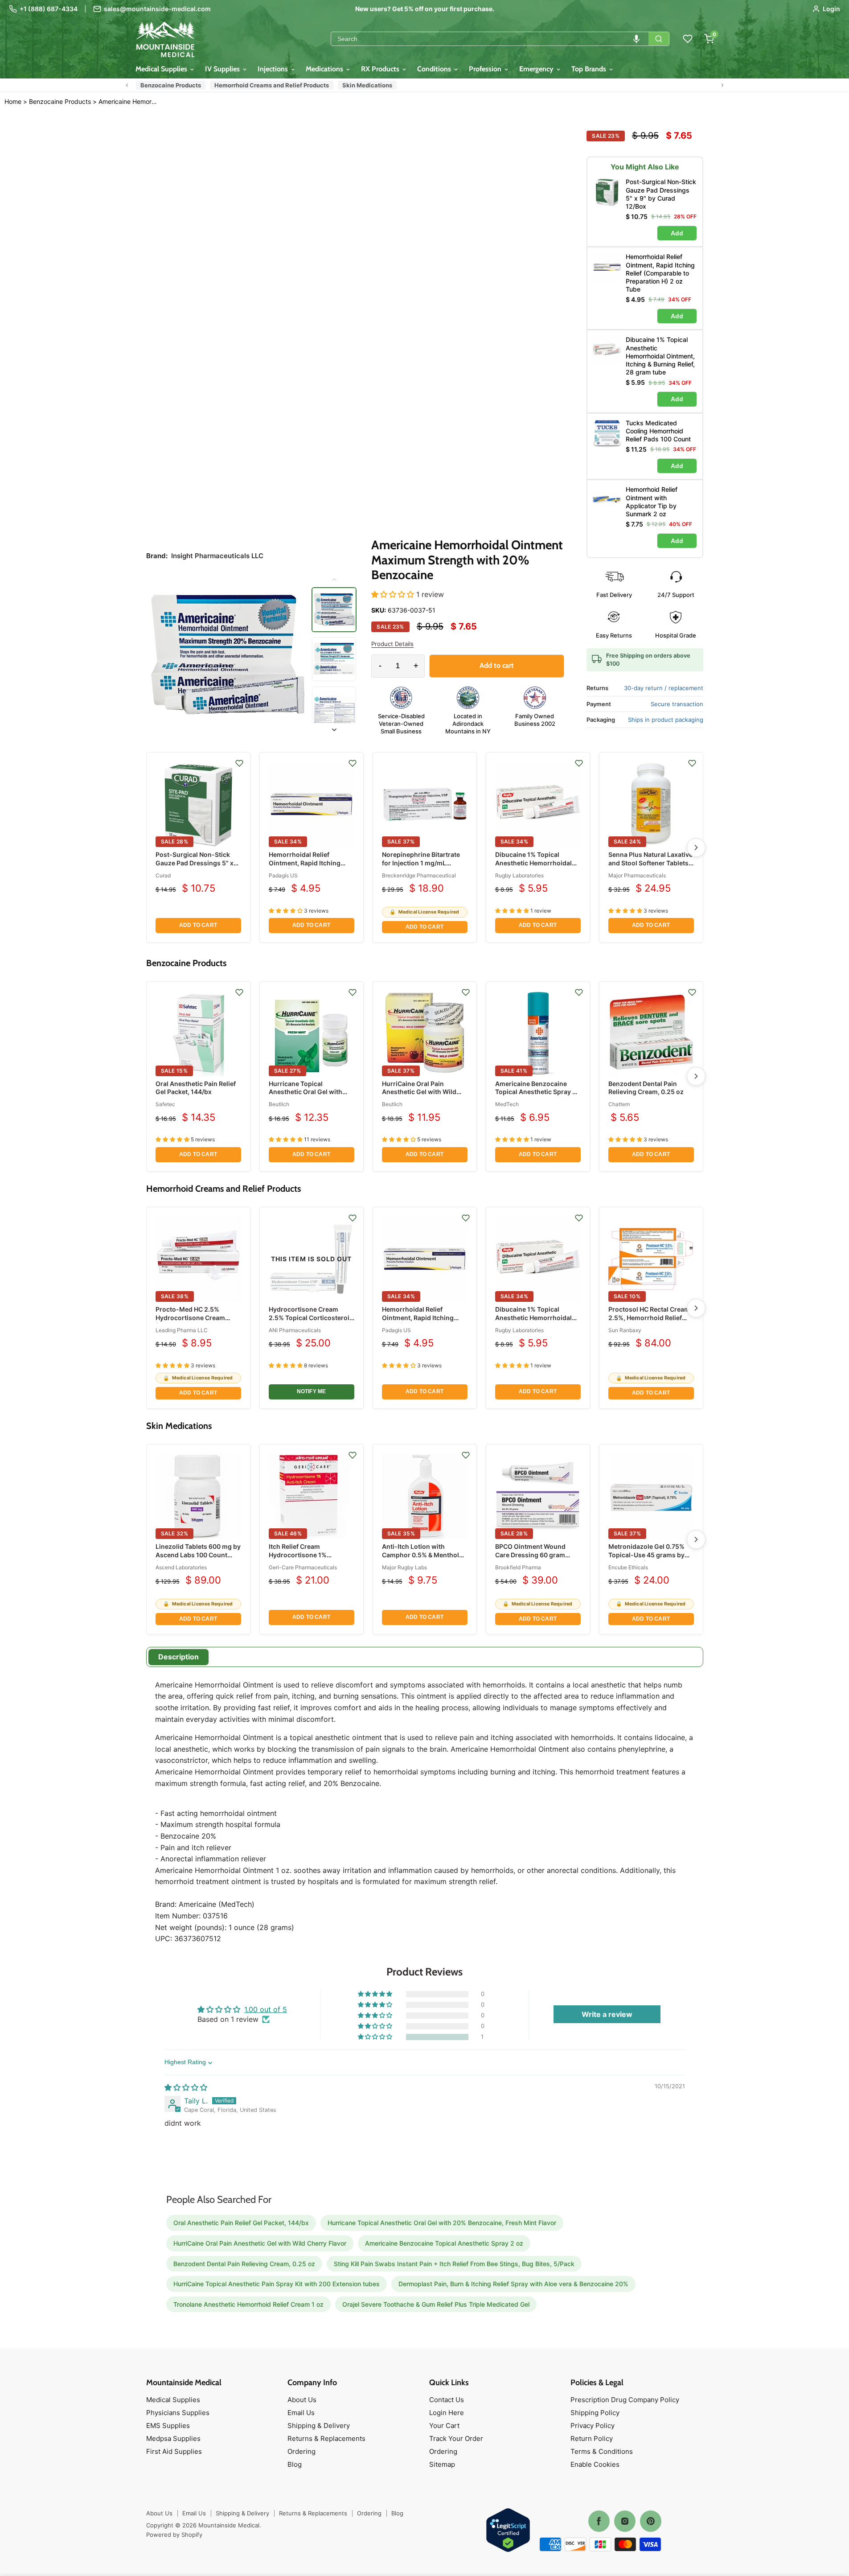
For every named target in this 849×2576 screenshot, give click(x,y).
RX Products (381, 69)
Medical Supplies (162, 69)
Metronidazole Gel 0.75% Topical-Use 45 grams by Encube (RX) (646, 1554)
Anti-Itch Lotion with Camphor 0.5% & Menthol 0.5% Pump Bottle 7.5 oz (420, 1554)
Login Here (447, 2413)
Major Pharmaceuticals (637, 875)
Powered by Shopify (174, 2535)
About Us (302, 2400)
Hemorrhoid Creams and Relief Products (272, 85)
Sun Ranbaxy (625, 1330)
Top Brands (590, 69)
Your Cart (444, 2426)
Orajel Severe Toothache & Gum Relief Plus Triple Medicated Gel (436, 2304)
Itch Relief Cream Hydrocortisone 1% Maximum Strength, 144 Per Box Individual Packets (311, 1559)
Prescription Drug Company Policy (625, 2400)
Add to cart (198, 925)
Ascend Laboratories (181, 1567)
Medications (325, 69)
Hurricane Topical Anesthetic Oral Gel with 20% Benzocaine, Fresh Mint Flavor (306, 1096)
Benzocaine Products (171, 85)
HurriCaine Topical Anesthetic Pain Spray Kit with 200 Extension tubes (277, 2284)
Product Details (392, 644)
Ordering (301, 2451)
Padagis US (283, 875)
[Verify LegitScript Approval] (508, 2531)
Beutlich (279, 1104)
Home (13, 101)
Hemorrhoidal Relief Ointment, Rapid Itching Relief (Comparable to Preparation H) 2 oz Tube (306, 867)
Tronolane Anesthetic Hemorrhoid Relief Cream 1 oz (248, 2304)
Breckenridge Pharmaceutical (419, 875)
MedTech (507, 1104)
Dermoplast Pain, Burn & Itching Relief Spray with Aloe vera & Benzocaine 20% (513, 2284)
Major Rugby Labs (404, 1567)
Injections (274, 69)
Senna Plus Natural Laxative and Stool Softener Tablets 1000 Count (650, 862)
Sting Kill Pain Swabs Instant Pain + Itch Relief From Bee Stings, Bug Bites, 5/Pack (454, 2264)
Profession (486, 69)
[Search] (659, 39)
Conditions (435, 69)
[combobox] (490, 39)
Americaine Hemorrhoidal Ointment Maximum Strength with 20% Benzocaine (129, 102)
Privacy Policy (593, 2426)
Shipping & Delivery (319, 2426)
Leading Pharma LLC (182, 1330)
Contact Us (447, 2400)
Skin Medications (367, 85)
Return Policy (592, 2438)
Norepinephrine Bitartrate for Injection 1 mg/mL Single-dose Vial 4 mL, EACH (421, 867)
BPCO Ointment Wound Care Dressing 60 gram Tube (530, 1554)
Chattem (619, 1104)
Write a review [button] (607, 2014)
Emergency (537, 69)
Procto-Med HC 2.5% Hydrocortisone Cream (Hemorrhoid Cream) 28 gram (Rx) (192, 1321)
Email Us (301, 2413)
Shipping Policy (595, 2413)
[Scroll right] (722, 85)
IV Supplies (223, 69)
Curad (163, 875)
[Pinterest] (651, 2521)
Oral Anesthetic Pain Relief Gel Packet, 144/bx (196, 1088)
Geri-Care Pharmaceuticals (303, 1567)
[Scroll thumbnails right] (334, 730)
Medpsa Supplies (173, 2438)
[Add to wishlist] (239, 763)
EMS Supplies (168, 2426)
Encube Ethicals (628, 1567)
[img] (186, 2087)
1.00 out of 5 (266, 2009)
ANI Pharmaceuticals (295, 1330)
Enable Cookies (595, 2464)
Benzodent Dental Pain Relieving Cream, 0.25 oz (646, 1088)
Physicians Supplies (178, 2413)
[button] (636, 39)
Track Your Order (456, 2438)
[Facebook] (599, 2521)
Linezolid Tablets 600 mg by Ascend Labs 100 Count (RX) (198, 1554)
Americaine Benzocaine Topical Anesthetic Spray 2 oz (536, 1092)
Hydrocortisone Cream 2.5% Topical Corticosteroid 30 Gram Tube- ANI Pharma (311, 1317)
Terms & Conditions (602, 2451)
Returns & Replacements (326, 2438)
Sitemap (442, 2464)
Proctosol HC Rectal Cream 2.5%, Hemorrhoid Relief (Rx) (649, 1317)
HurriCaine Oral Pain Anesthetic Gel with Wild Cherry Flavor (419, 1092)
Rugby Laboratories (519, 875)
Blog (295, 2464)
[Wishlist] (688, 39)
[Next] (696, 848)
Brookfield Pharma (518, 1567)
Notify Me (312, 1391)
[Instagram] (625, 2521)
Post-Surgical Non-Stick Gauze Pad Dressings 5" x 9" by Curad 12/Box (195, 862)
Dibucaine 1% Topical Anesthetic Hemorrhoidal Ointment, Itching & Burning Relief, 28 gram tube (537, 867)
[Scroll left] (127, 85)
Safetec (165, 1104)
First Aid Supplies (174, 2451)
